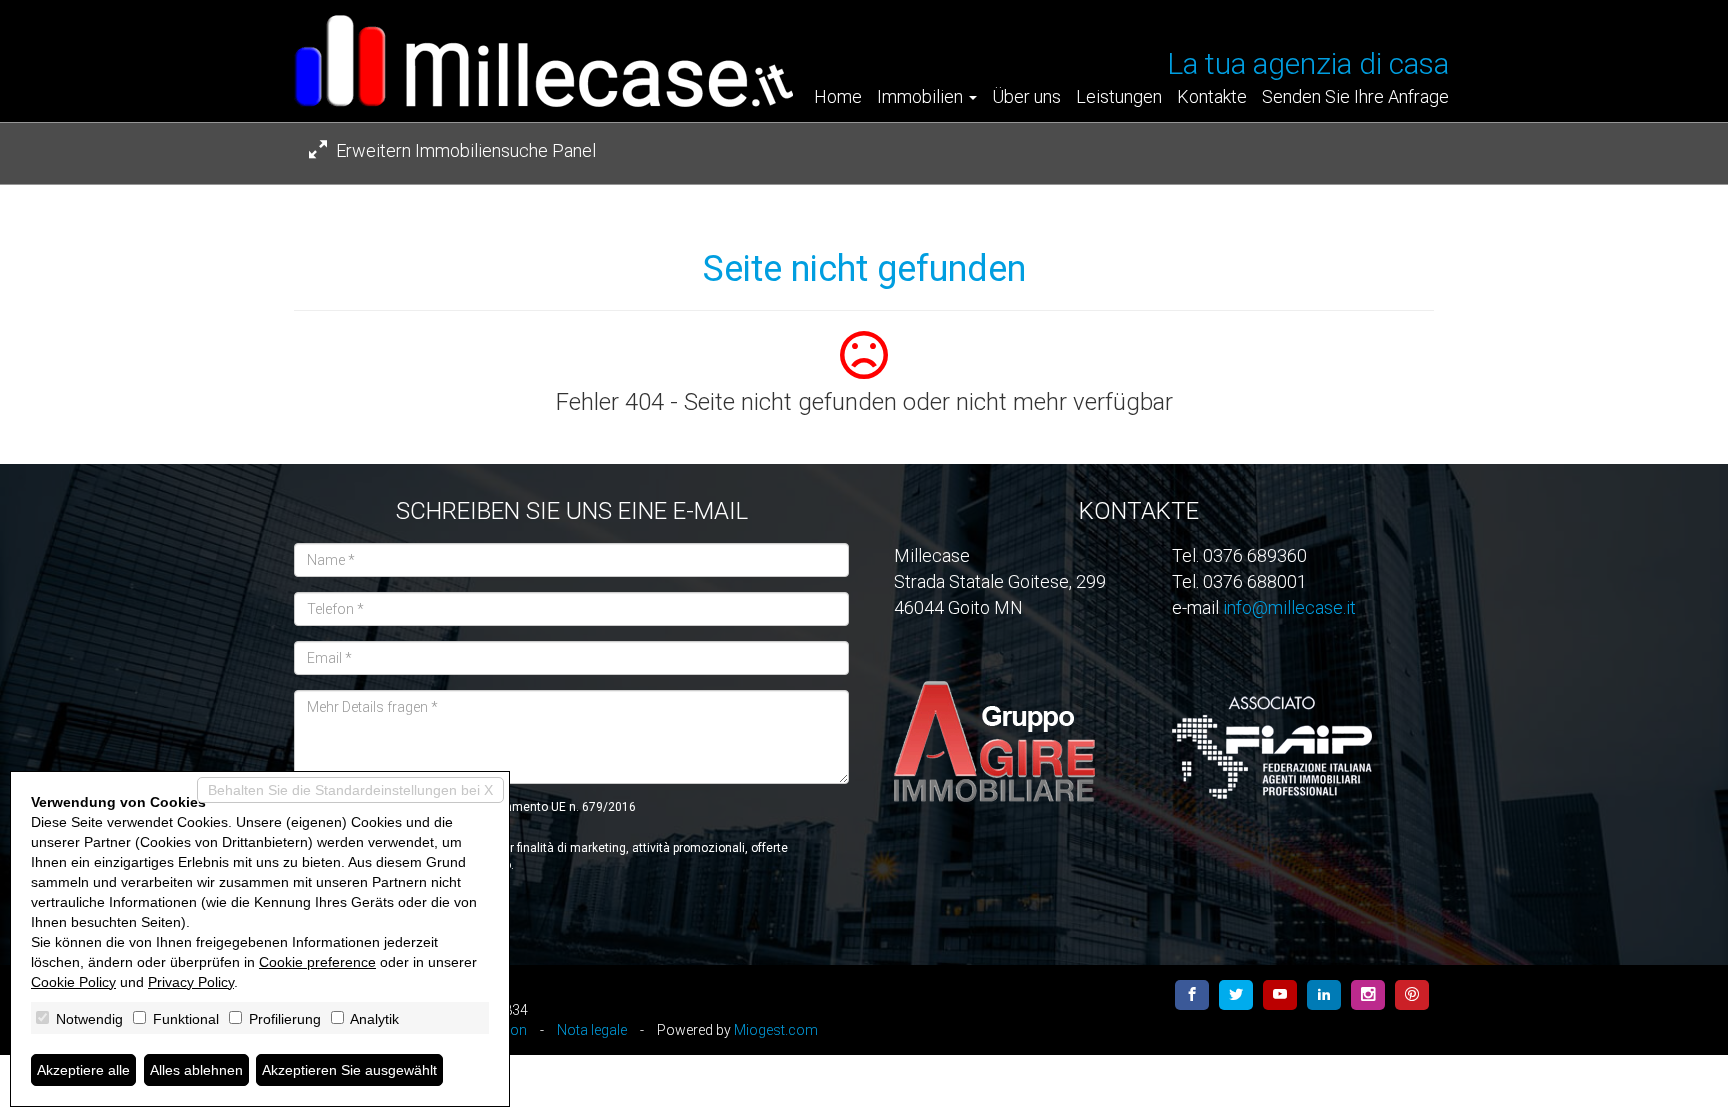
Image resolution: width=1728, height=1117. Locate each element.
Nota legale (592, 1030)
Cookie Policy (73, 982)
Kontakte (1212, 97)
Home (838, 97)
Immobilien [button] (922, 97)
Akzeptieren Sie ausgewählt (349, 1070)
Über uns (1026, 97)
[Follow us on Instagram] (1368, 995)
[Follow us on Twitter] (1236, 995)
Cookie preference (317, 962)
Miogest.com (776, 1030)
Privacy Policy (191, 982)
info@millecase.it (1289, 607)
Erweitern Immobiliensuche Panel (464, 150)
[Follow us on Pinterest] (1412, 995)
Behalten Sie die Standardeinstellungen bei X (350, 790)
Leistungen (1119, 97)
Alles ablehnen (196, 1070)
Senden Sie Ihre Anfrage (1355, 97)
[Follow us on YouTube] (1280, 995)
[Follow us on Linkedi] (1324, 995)
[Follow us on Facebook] (1192, 995)
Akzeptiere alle (83, 1070)
